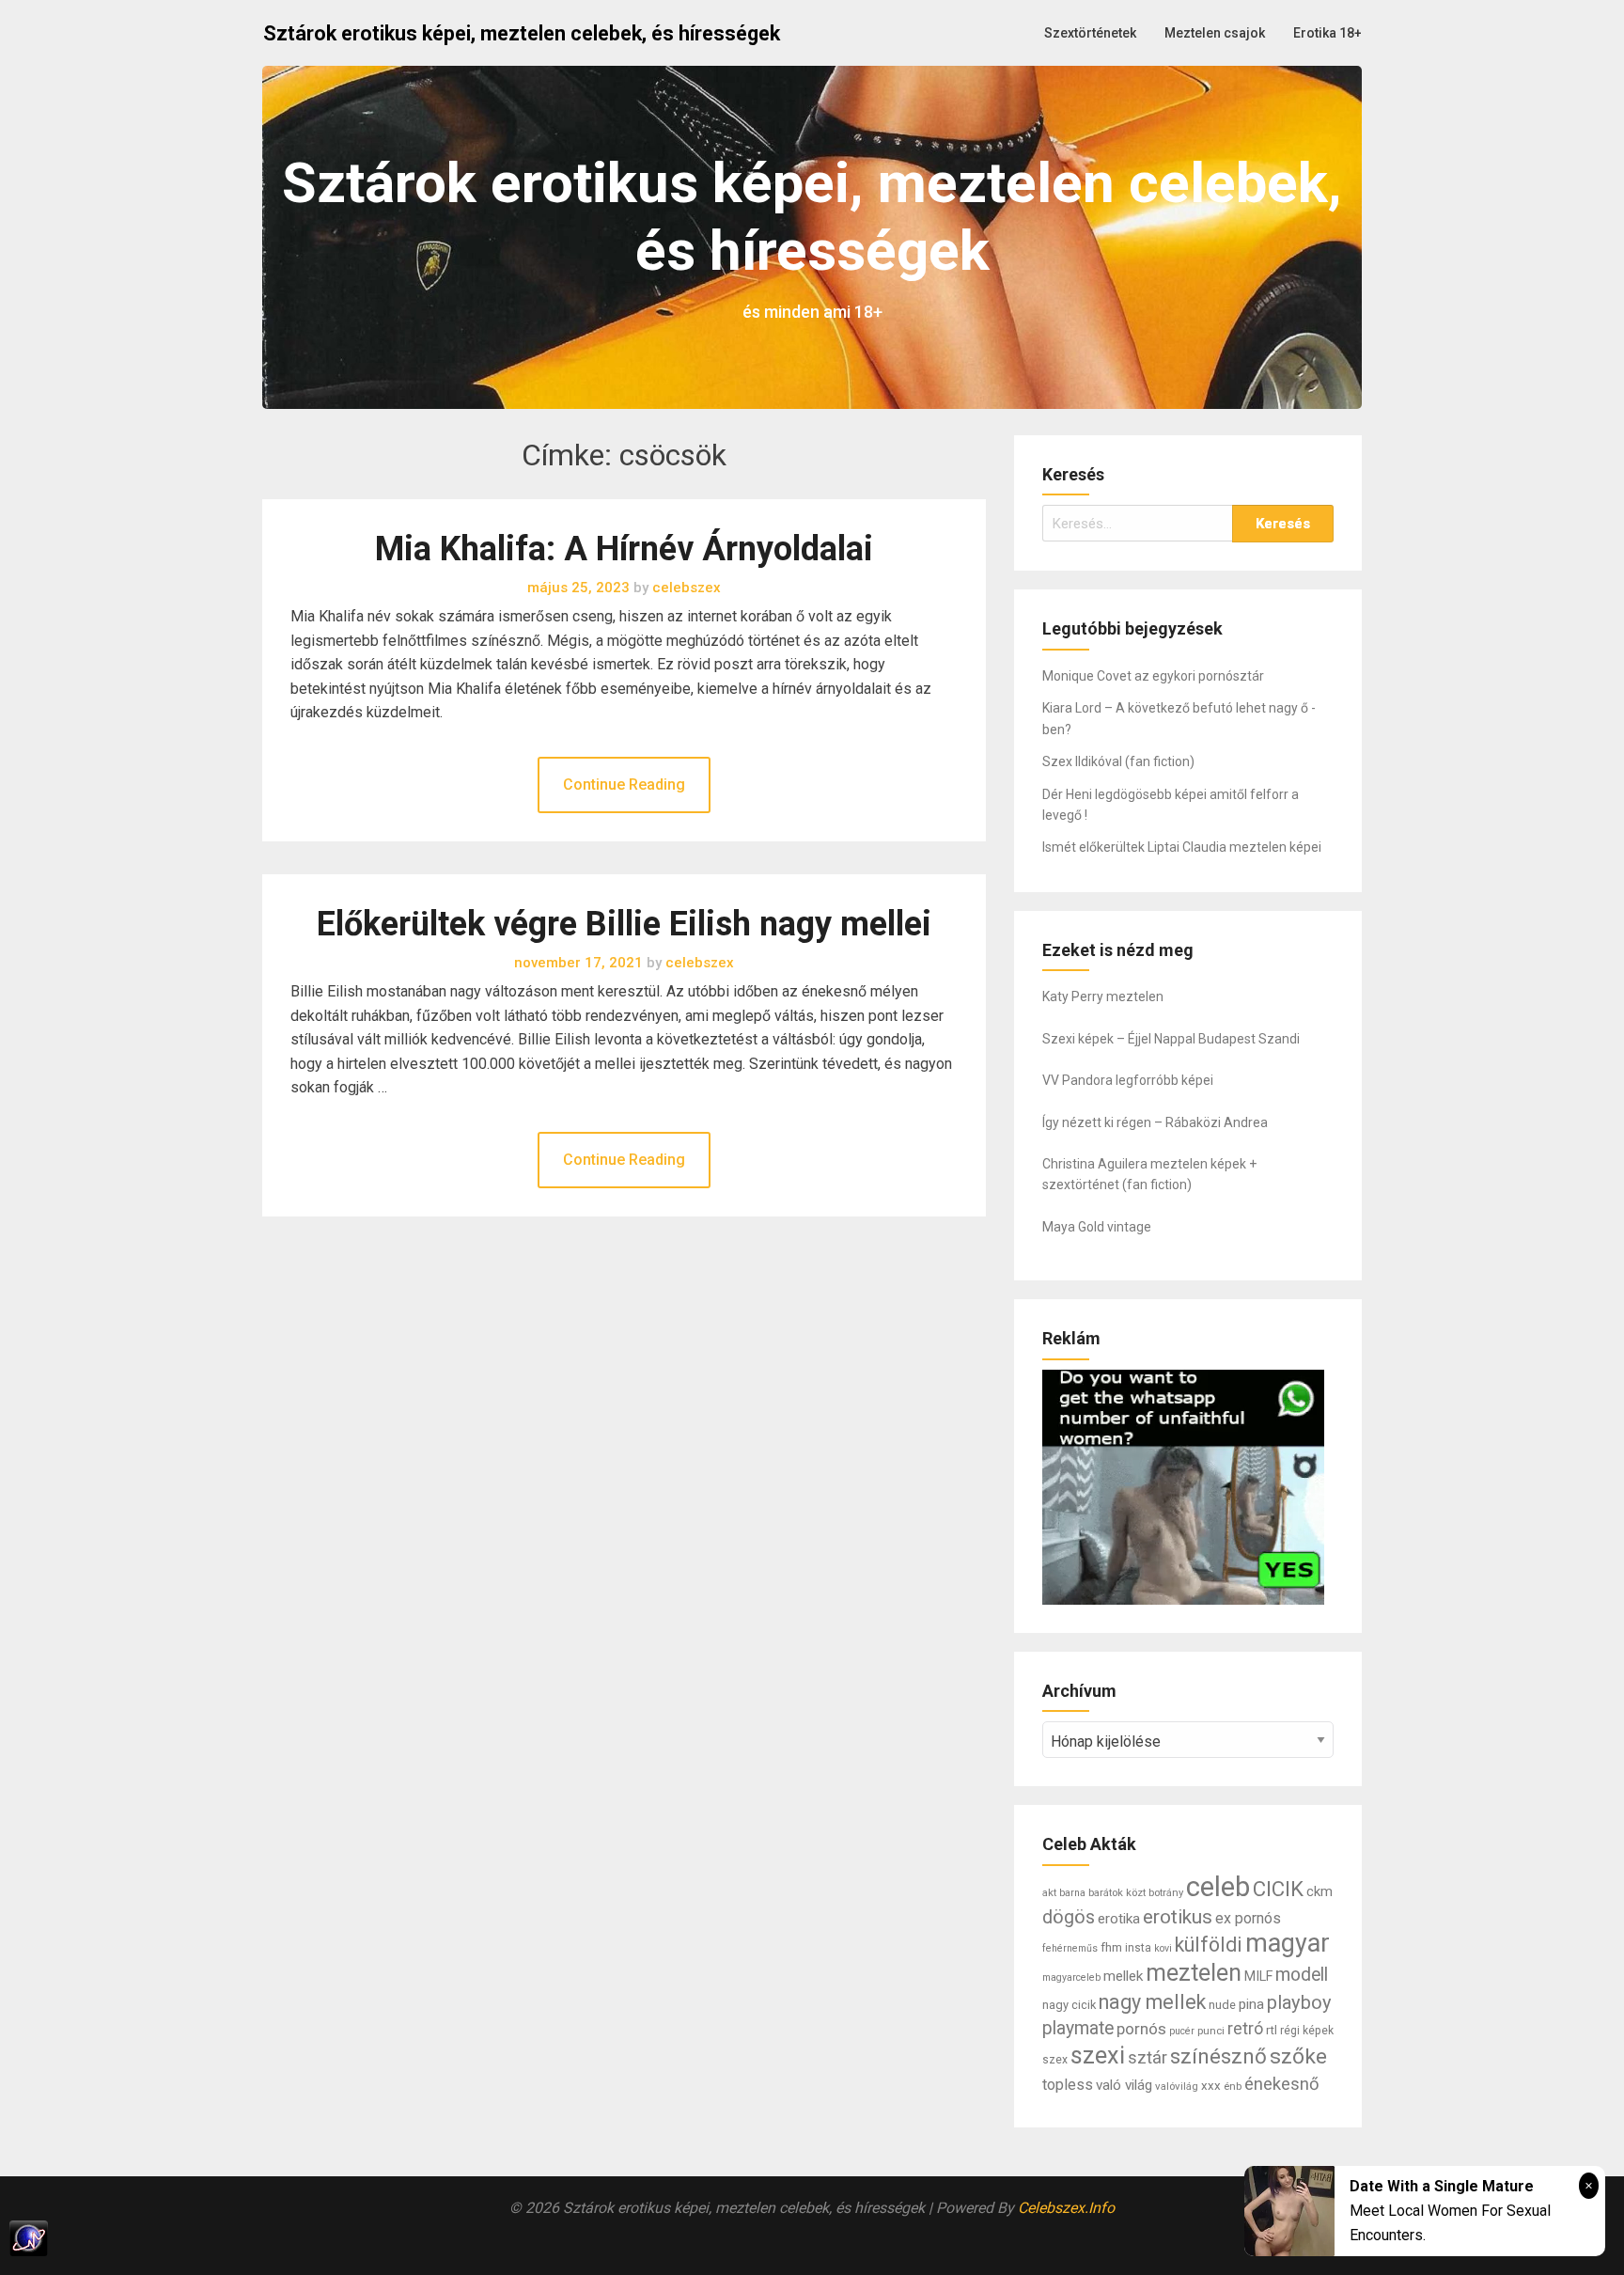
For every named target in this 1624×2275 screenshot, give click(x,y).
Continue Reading (624, 784)
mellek (1123, 1976)
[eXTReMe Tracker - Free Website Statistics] (812, 2238)
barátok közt (1117, 1892)
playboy (1299, 2002)
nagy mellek (1152, 2002)
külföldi (1209, 1945)
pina (1251, 2004)
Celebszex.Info (1066, 2208)
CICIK (1278, 1889)
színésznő (1218, 2056)
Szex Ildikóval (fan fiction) (1118, 761)
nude (1222, 2005)
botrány (1166, 1892)
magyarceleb (1071, 1977)
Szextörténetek (1090, 33)
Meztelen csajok (1215, 33)
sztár (1148, 2057)
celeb (1218, 1887)
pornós (1141, 2029)
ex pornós (1248, 1918)
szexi (1098, 2055)
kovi (1163, 1948)
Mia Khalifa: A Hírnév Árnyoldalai (624, 549)
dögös (1069, 1917)
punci (1211, 2031)
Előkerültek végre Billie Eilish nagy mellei (624, 924)
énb (1233, 2086)
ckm (1319, 1891)
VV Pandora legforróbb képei (1128, 1080)
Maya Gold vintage (1097, 1227)
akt (1049, 1892)
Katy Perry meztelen (1103, 996)
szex (1055, 2060)
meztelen (1194, 1973)
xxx (1211, 2086)
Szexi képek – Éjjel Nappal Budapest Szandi (1171, 1039)
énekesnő (1282, 2084)
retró (1245, 2028)
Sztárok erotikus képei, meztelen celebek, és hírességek (522, 33)
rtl (1272, 2030)
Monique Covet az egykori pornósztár (1153, 676)
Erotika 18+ (1327, 33)
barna (1072, 1893)
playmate (1078, 2028)
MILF (1258, 1977)
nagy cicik (1069, 2005)
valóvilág (1177, 2086)
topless (1068, 2085)
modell (1302, 1975)
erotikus (1178, 1917)
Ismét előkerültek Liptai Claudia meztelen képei (1182, 847)
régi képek (1307, 2031)
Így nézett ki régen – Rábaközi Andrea (1155, 1122)
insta (1138, 1948)
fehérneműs (1070, 1948)
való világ (1124, 2085)
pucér (1182, 2031)
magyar (1288, 1943)
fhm (1111, 1947)
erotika (1119, 1919)
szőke (1298, 2056)
